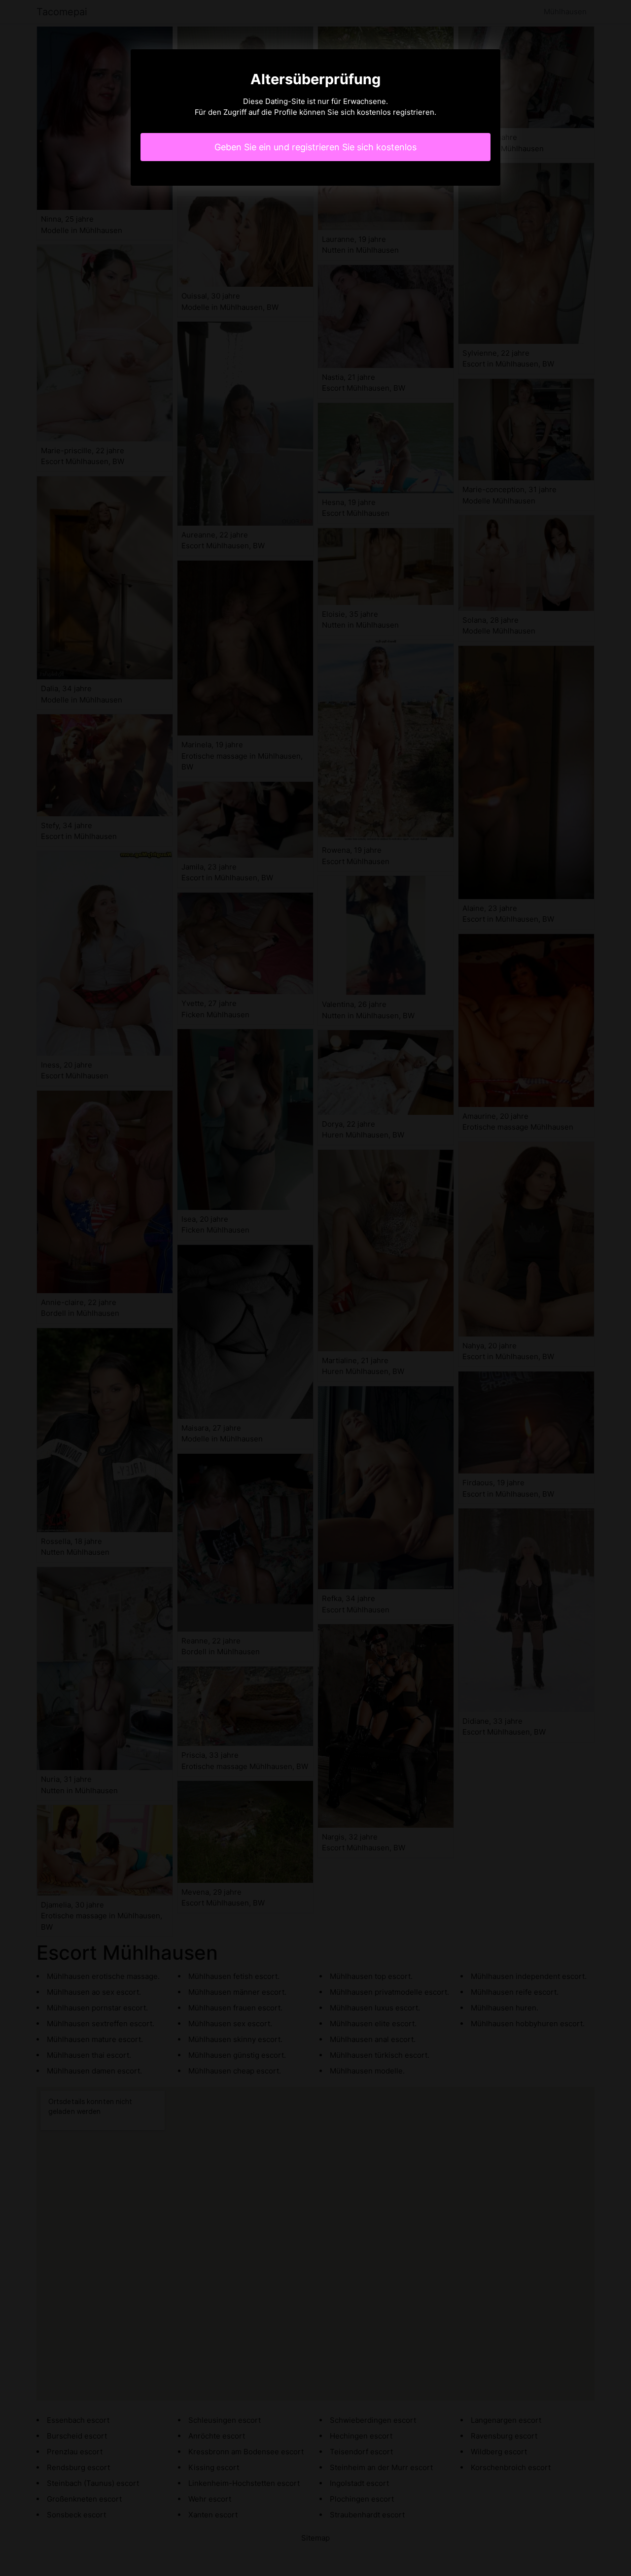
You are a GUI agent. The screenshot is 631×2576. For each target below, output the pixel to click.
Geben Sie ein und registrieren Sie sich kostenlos (315, 147)
